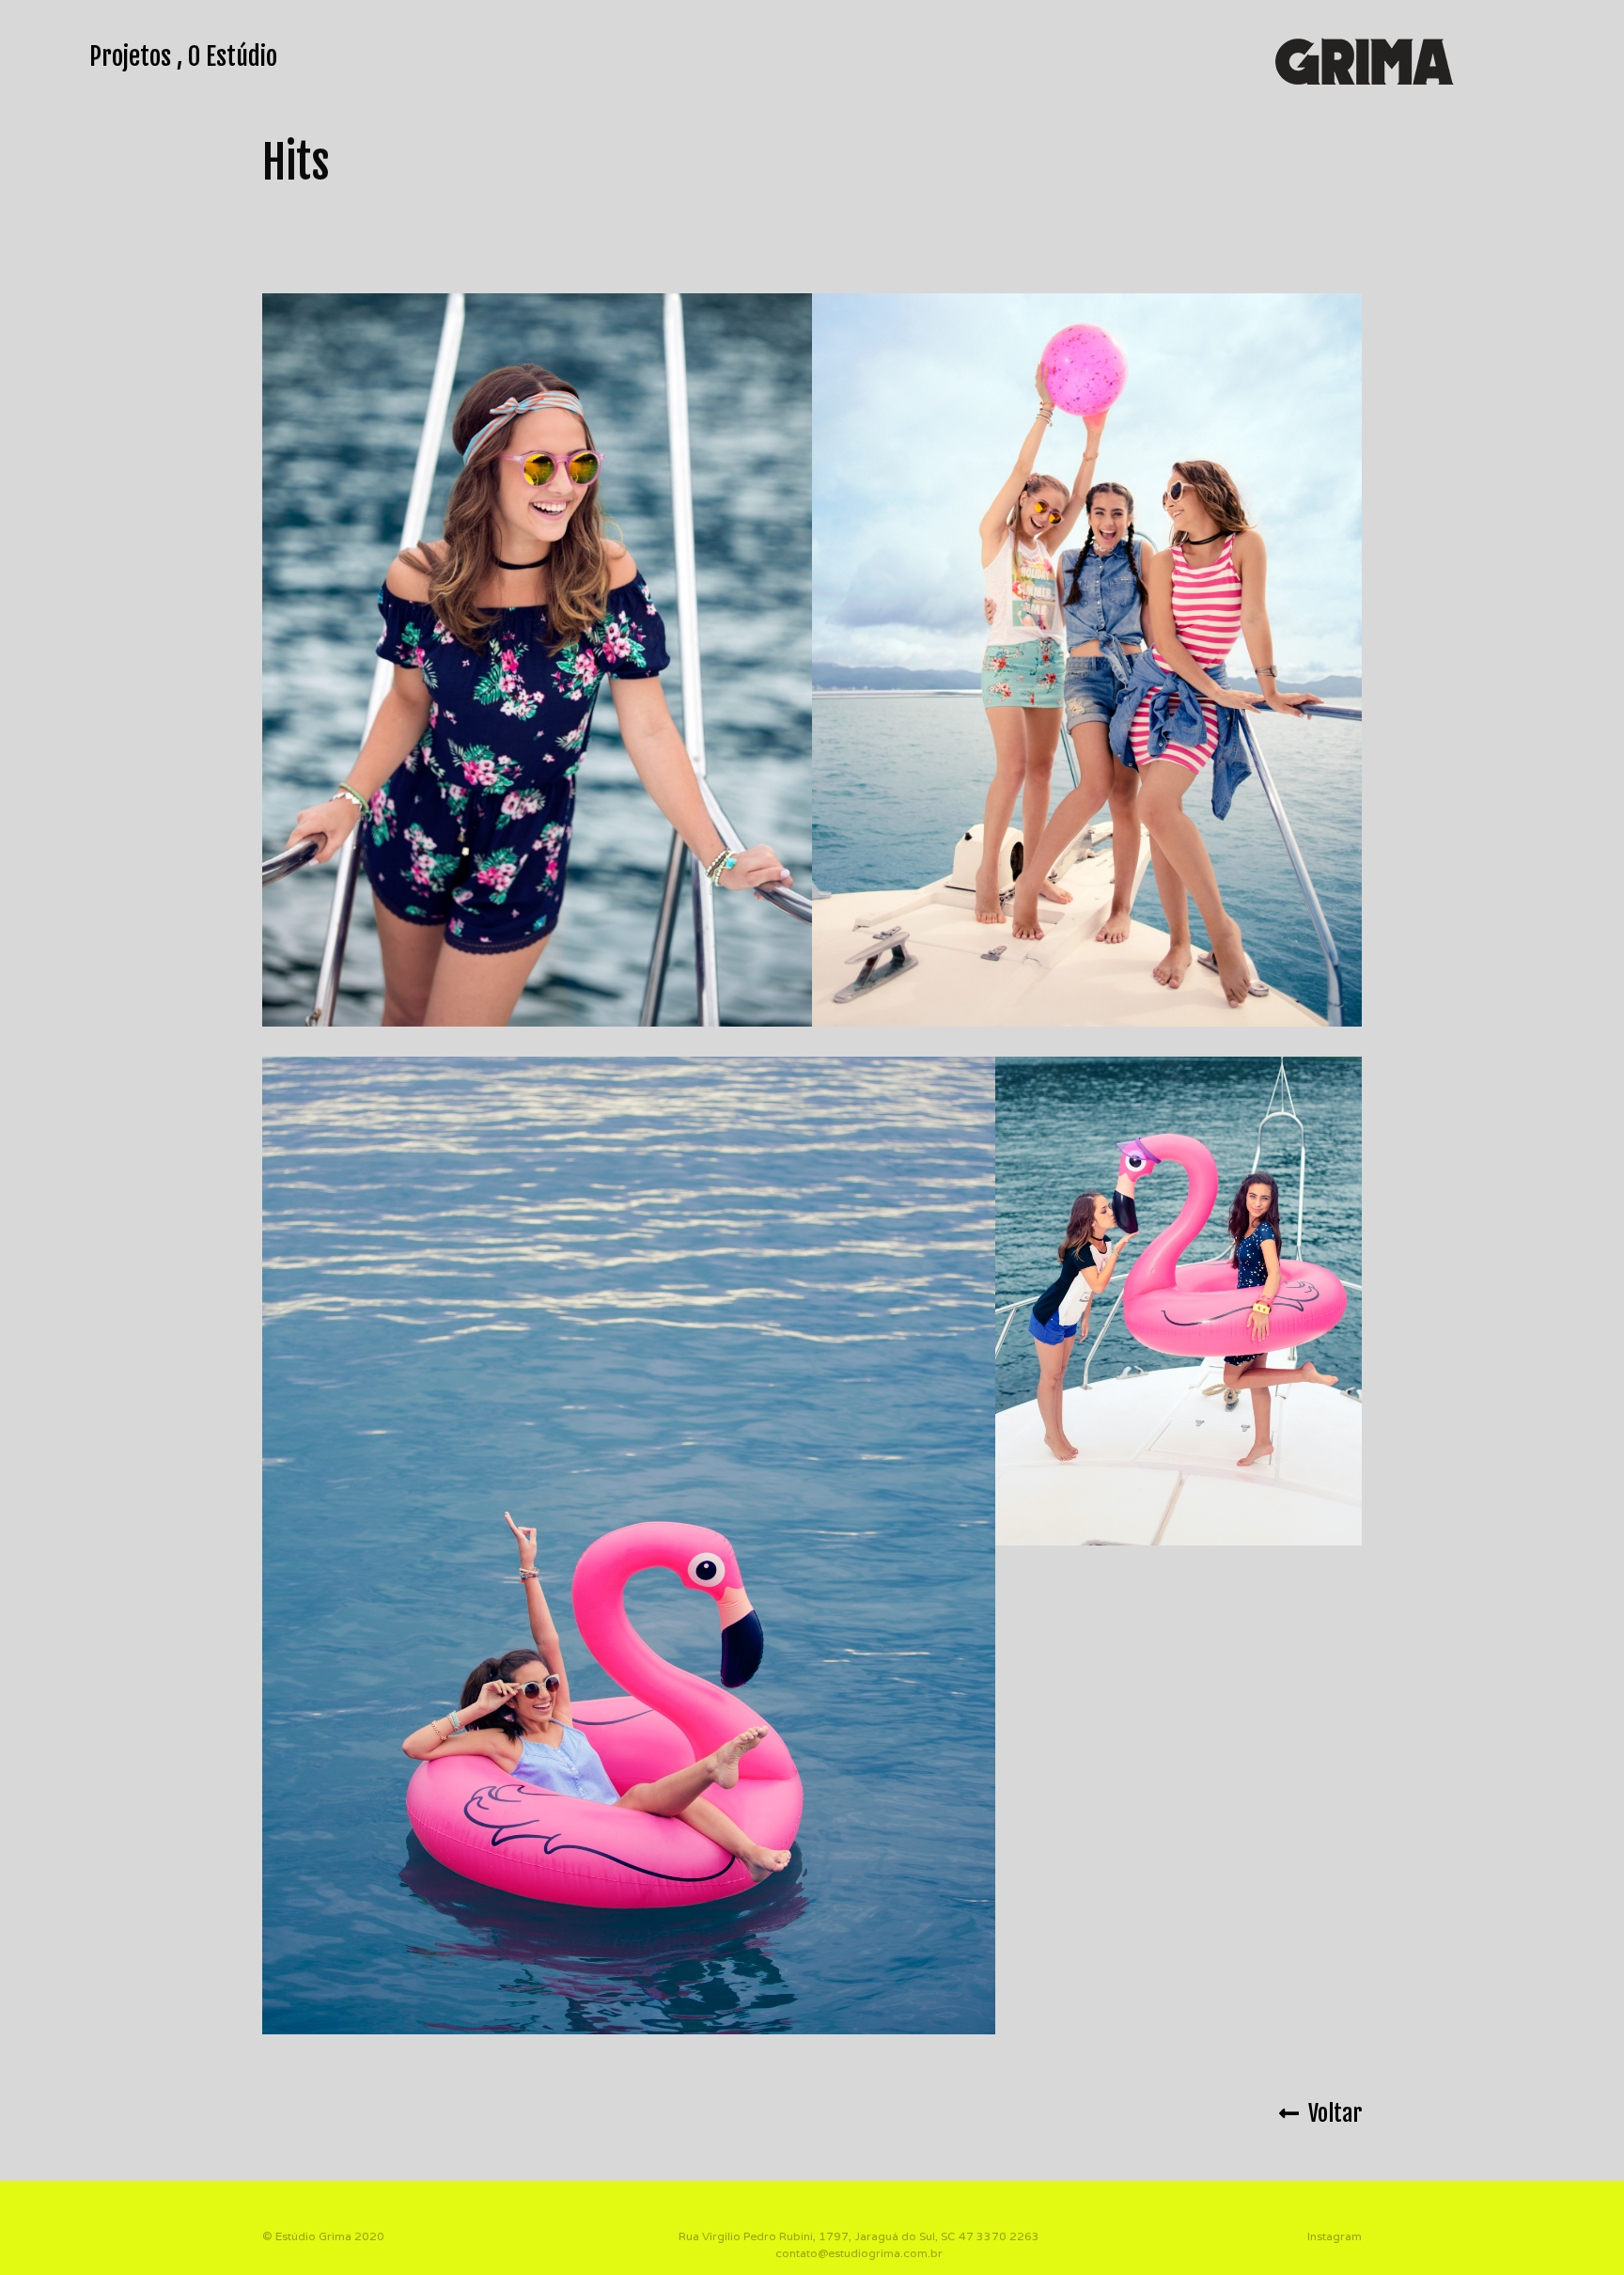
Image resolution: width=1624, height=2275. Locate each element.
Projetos (130, 56)
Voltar (1330, 2113)
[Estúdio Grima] (1365, 60)
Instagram (1335, 2236)
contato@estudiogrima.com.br (859, 2253)
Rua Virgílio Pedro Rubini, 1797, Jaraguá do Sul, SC (817, 2236)
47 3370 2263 (999, 2236)
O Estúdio (233, 56)
